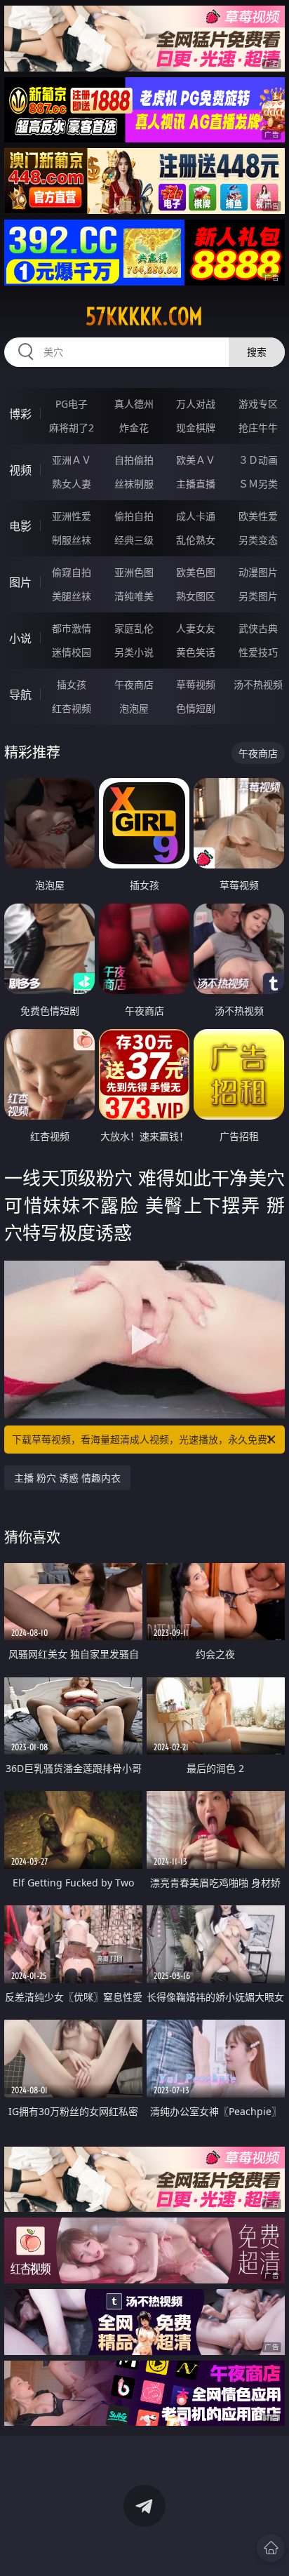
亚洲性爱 (72, 516)
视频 (20, 470)
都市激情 (72, 628)
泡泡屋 (134, 708)
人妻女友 (196, 628)
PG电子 (72, 404)
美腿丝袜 (72, 596)
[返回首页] (271, 2548)
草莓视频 (196, 684)
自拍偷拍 (134, 460)
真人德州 (134, 404)
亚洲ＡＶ (72, 460)
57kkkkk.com (144, 316)
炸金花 (134, 428)
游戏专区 (258, 404)
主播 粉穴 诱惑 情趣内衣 (67, 1478)
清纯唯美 (134, 596)
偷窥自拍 (72, 572)
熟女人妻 (72, 484)
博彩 (20, 414)
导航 (20, 695)
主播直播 (196, 484)
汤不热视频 (258, 684)
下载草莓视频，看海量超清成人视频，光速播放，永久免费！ (144, 1439)
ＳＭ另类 (258, 484)
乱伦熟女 (196, 540)
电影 (20, 526)
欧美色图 (196, 572)
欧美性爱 (258, 516)
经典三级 (134, 540)
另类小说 (134, 652)
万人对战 (196, 404)
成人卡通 (196, 516)
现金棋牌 (196, 428)
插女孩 (72, 684)
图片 (20, 582)
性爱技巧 (258, 652)
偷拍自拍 (134, 516)
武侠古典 (258, 628)
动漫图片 (258, 572)
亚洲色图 (134, 572)
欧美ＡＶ (196, 460)
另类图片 (258, 596)
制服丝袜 (72, 540)
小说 (20, 638)
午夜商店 (134, 684)
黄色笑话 (196, 652)
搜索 (257, 352)
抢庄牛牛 (258, 428)
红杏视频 (72, 708)
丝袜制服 (134, 484)
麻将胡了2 (72, 428)
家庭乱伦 (134, 628)
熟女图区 (196, 596)
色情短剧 (196, 708)
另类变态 (258, 540)
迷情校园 (72, 652)
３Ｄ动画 (258, 460)
